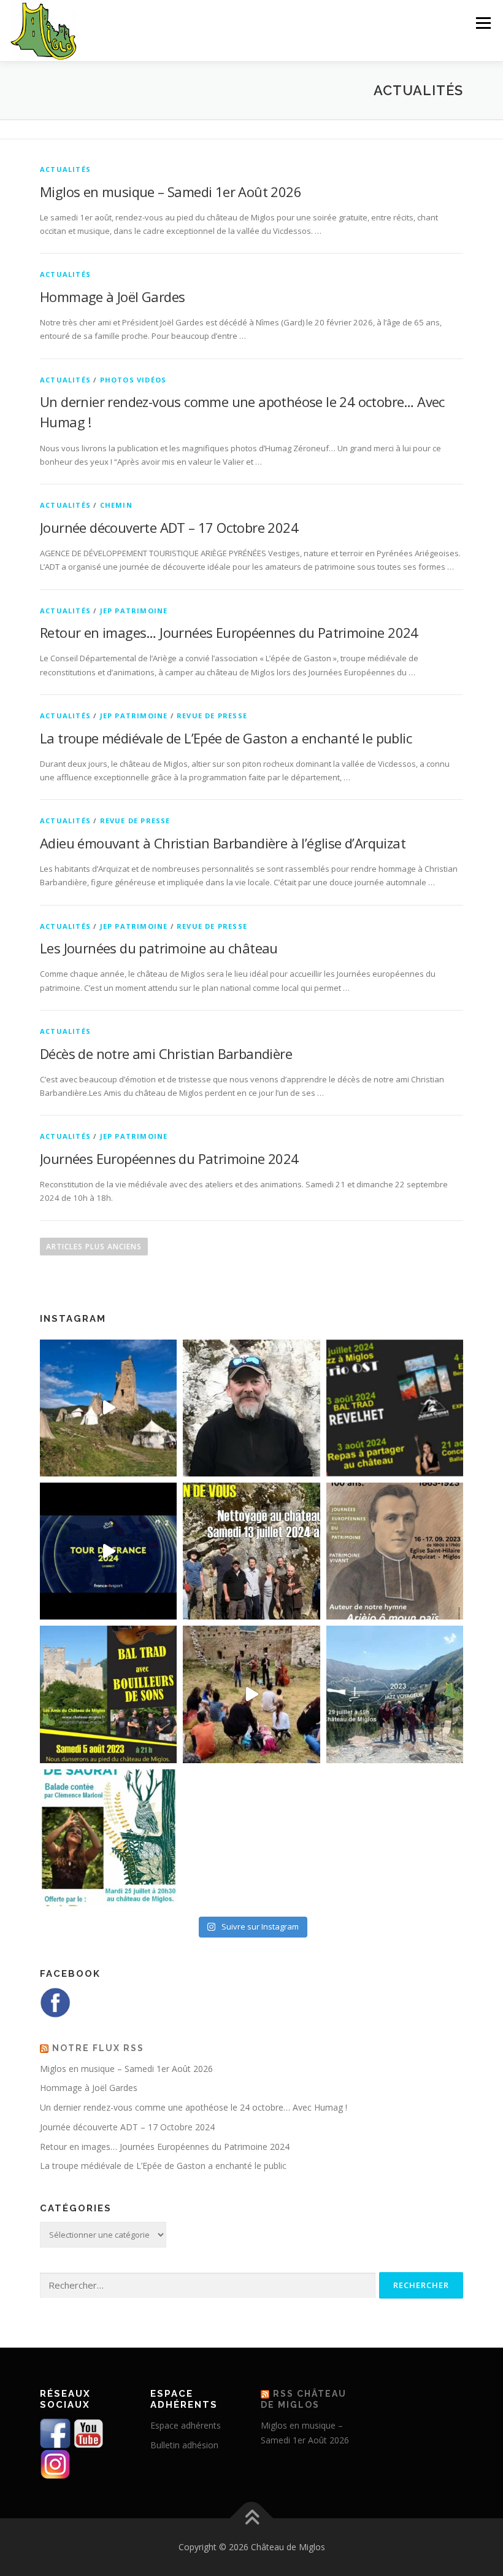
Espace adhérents (186, 2425)
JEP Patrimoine (134, 611)
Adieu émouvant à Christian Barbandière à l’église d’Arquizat (223, 843)
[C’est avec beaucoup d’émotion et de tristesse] (251, 1408)
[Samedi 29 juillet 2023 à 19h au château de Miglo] (395, 1694)
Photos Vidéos (133, 380)
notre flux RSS (98, 2048)
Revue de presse (212, 716)
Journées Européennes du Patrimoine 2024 (169, 1158)
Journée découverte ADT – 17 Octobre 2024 (169, 527)
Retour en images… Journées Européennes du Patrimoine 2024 (229, 632)
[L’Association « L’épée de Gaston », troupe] (108, 1408)
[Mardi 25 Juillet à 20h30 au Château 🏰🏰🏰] (108, 1838)
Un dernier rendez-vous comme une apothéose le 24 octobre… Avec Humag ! (194, 2107)
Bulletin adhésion (184, 2445)
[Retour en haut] (252, 2518)
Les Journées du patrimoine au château (159, 948)
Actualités (65, 169)
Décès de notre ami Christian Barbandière (166, 1053)
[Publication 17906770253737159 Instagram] (251, 1694)
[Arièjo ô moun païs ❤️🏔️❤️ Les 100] (395, 1551)
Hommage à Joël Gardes (112, 297)
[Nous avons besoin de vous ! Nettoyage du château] (251, 1551)
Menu (483, 23)
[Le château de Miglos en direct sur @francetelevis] (108, 1551)
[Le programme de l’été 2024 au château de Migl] (395, 1408)
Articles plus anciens (94, 1247)
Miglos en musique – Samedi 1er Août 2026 (171, 192)
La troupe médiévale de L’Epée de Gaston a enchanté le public (226, 738)
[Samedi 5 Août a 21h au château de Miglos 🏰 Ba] (108, 1694)
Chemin (116, 505)
